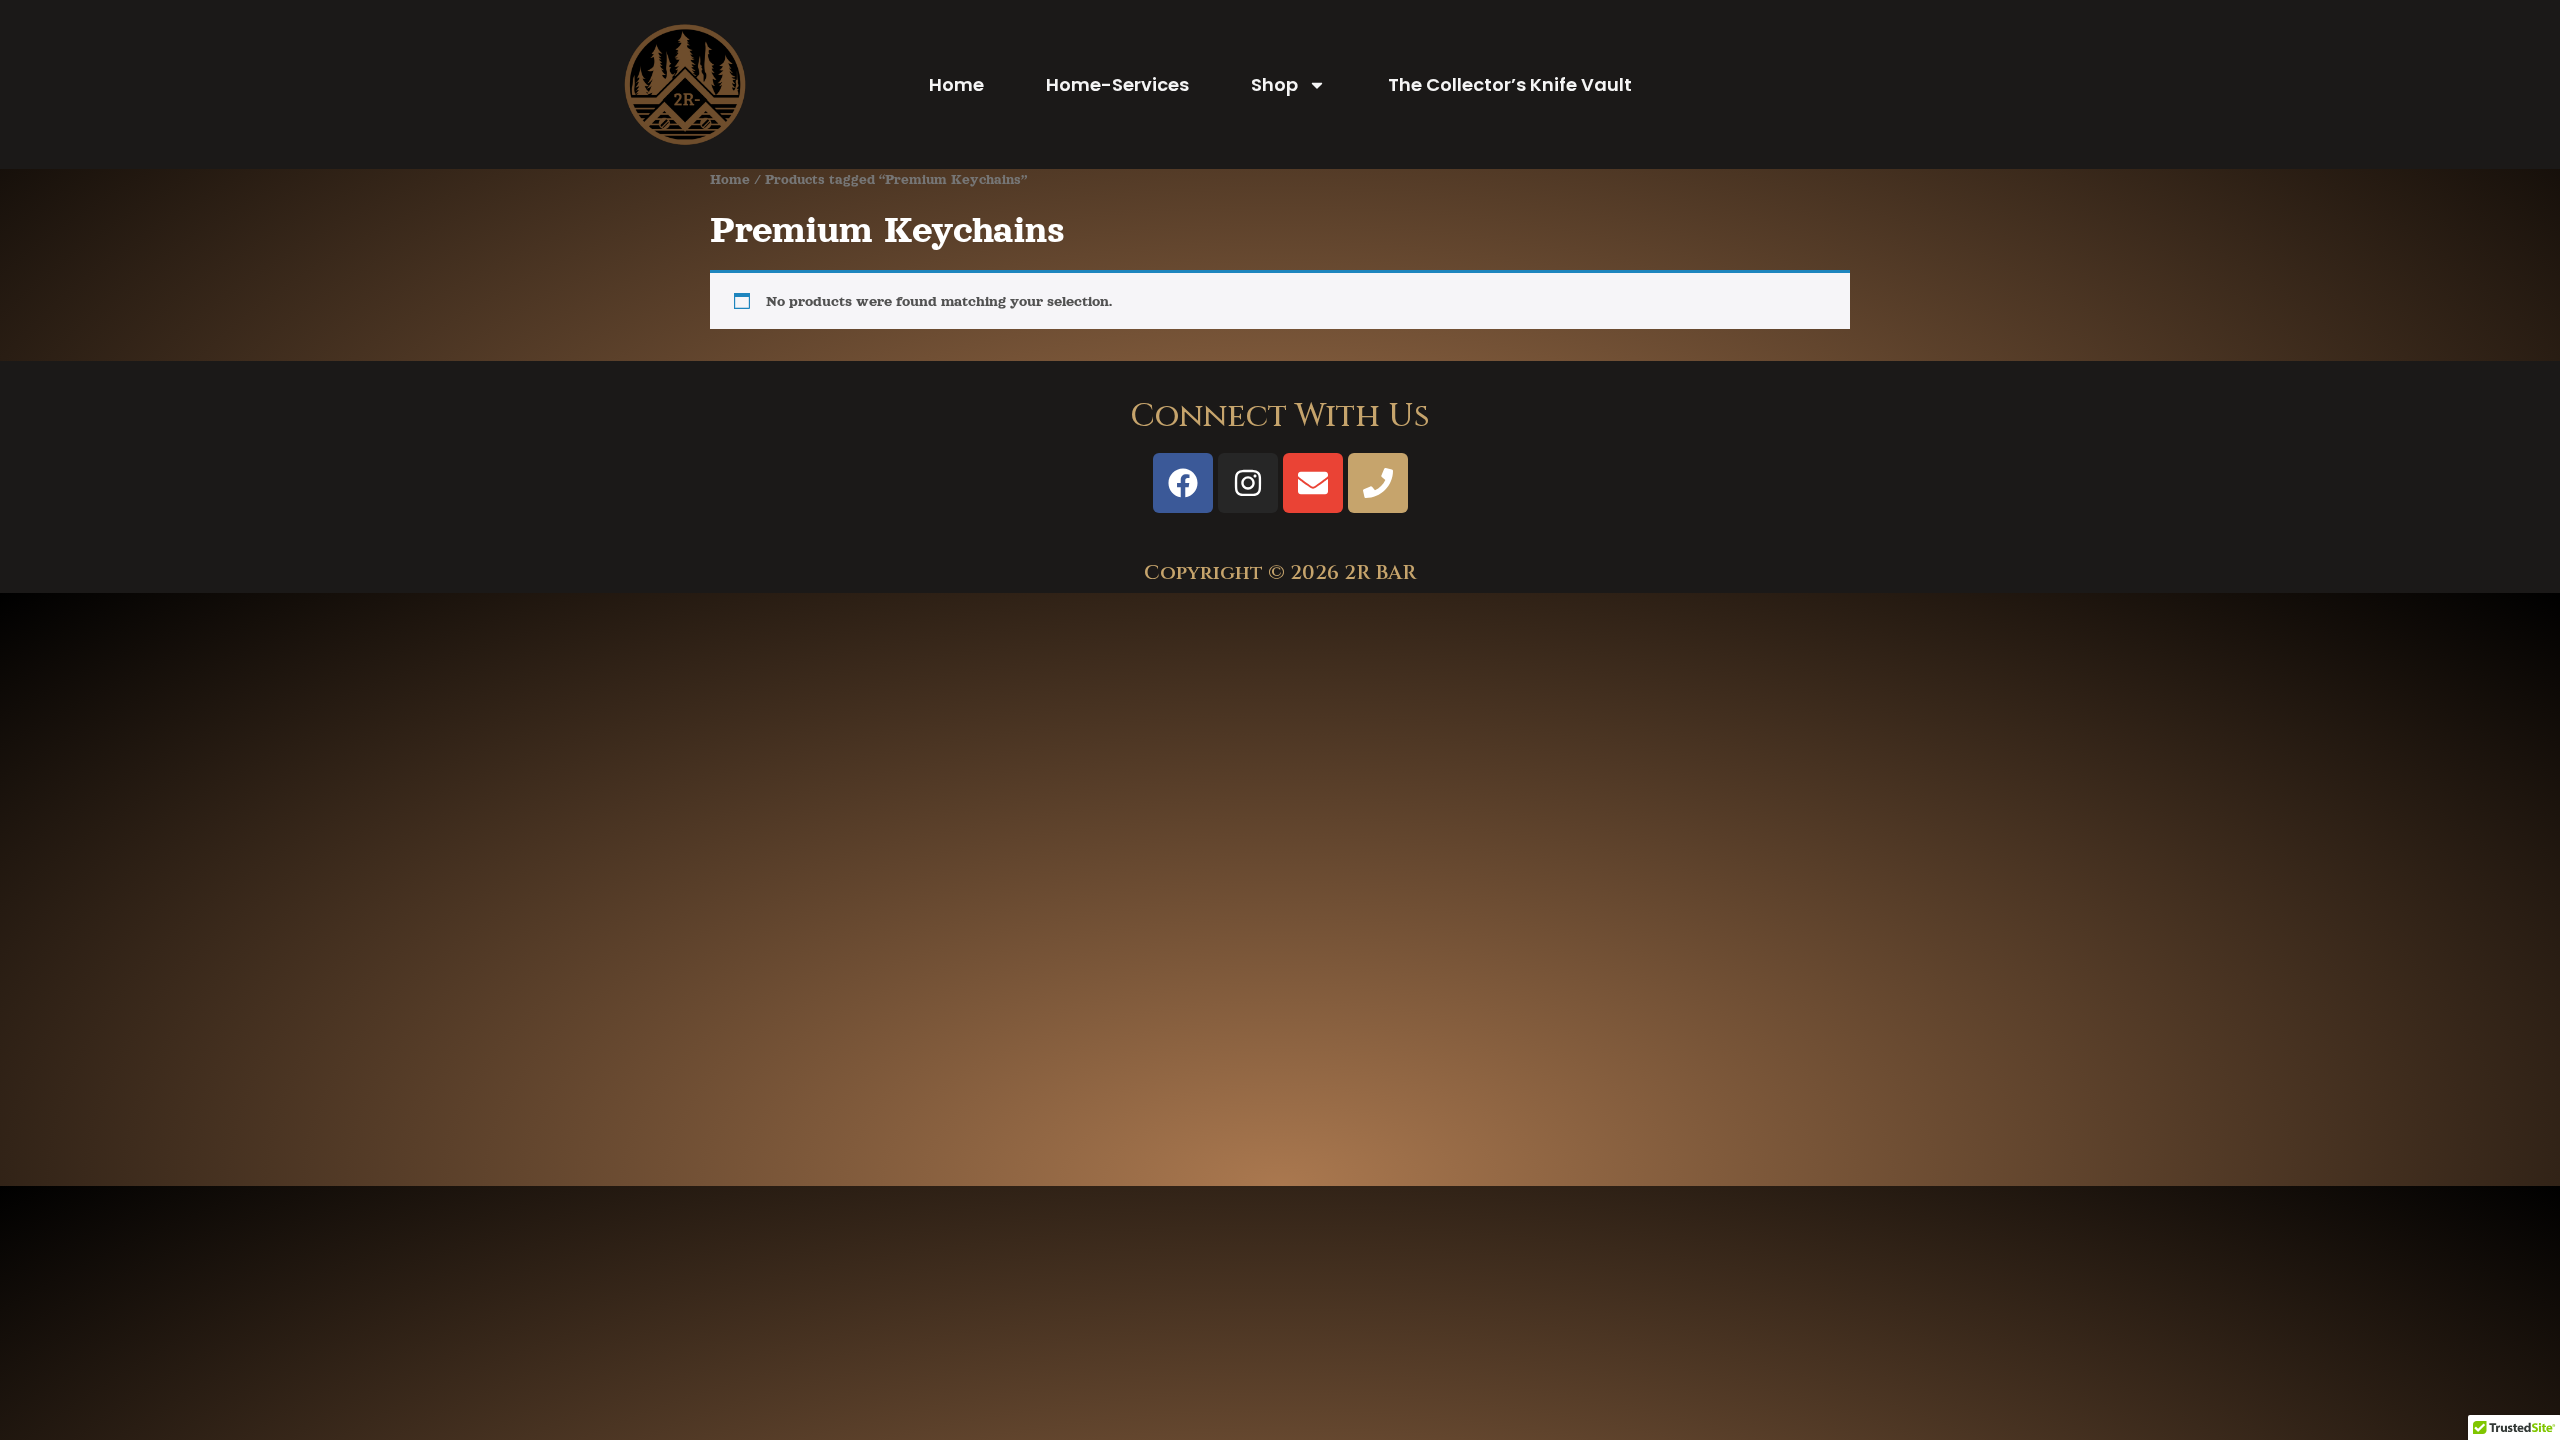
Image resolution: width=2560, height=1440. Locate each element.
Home (956, 84)
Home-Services (1117, 84)
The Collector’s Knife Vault (1510, 84)
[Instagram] (1248, 483)
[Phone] (1378, 483)
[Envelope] (1313, 483)
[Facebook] (1183, 483)
